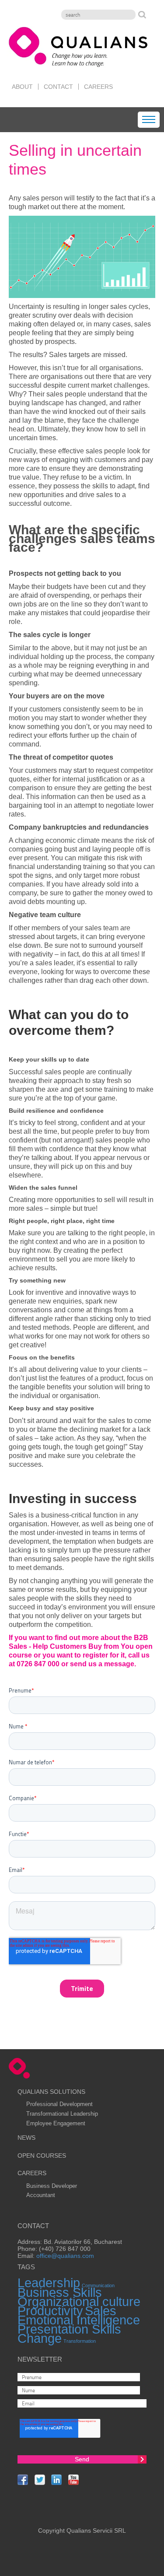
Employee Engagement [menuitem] (56, 2123)
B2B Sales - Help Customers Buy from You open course (81, 1646)
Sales (101, 2311)
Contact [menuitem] (58, 87)
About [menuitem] (22, 87)
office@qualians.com (65, 2256)
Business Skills (60, 2292)
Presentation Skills (69, 2329)
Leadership (49, 2283)
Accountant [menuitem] (41, 2195)
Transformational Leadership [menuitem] (62, 2114)
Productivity (50, 2311)
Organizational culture (79, 2301)
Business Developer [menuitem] (52, 2186)
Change (40, 2338)
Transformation (80, 2341)
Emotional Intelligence (79, 2320)
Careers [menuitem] (98, 87)
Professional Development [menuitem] (59, 2104)
